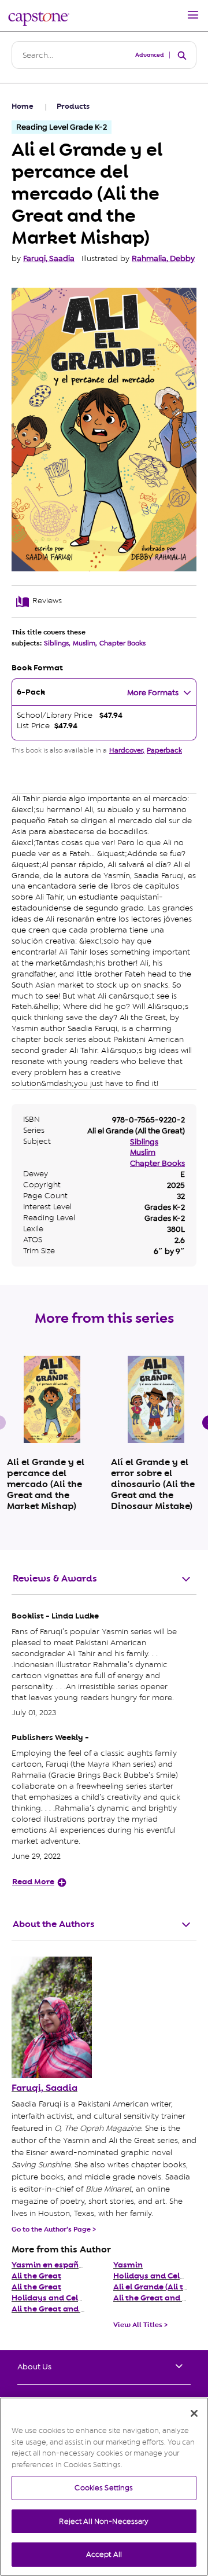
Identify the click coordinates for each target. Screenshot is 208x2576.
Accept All (104, 2554)
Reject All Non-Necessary (104, 2521)
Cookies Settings (104, 2488)
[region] (104, 2487)
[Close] (194, 2413)
